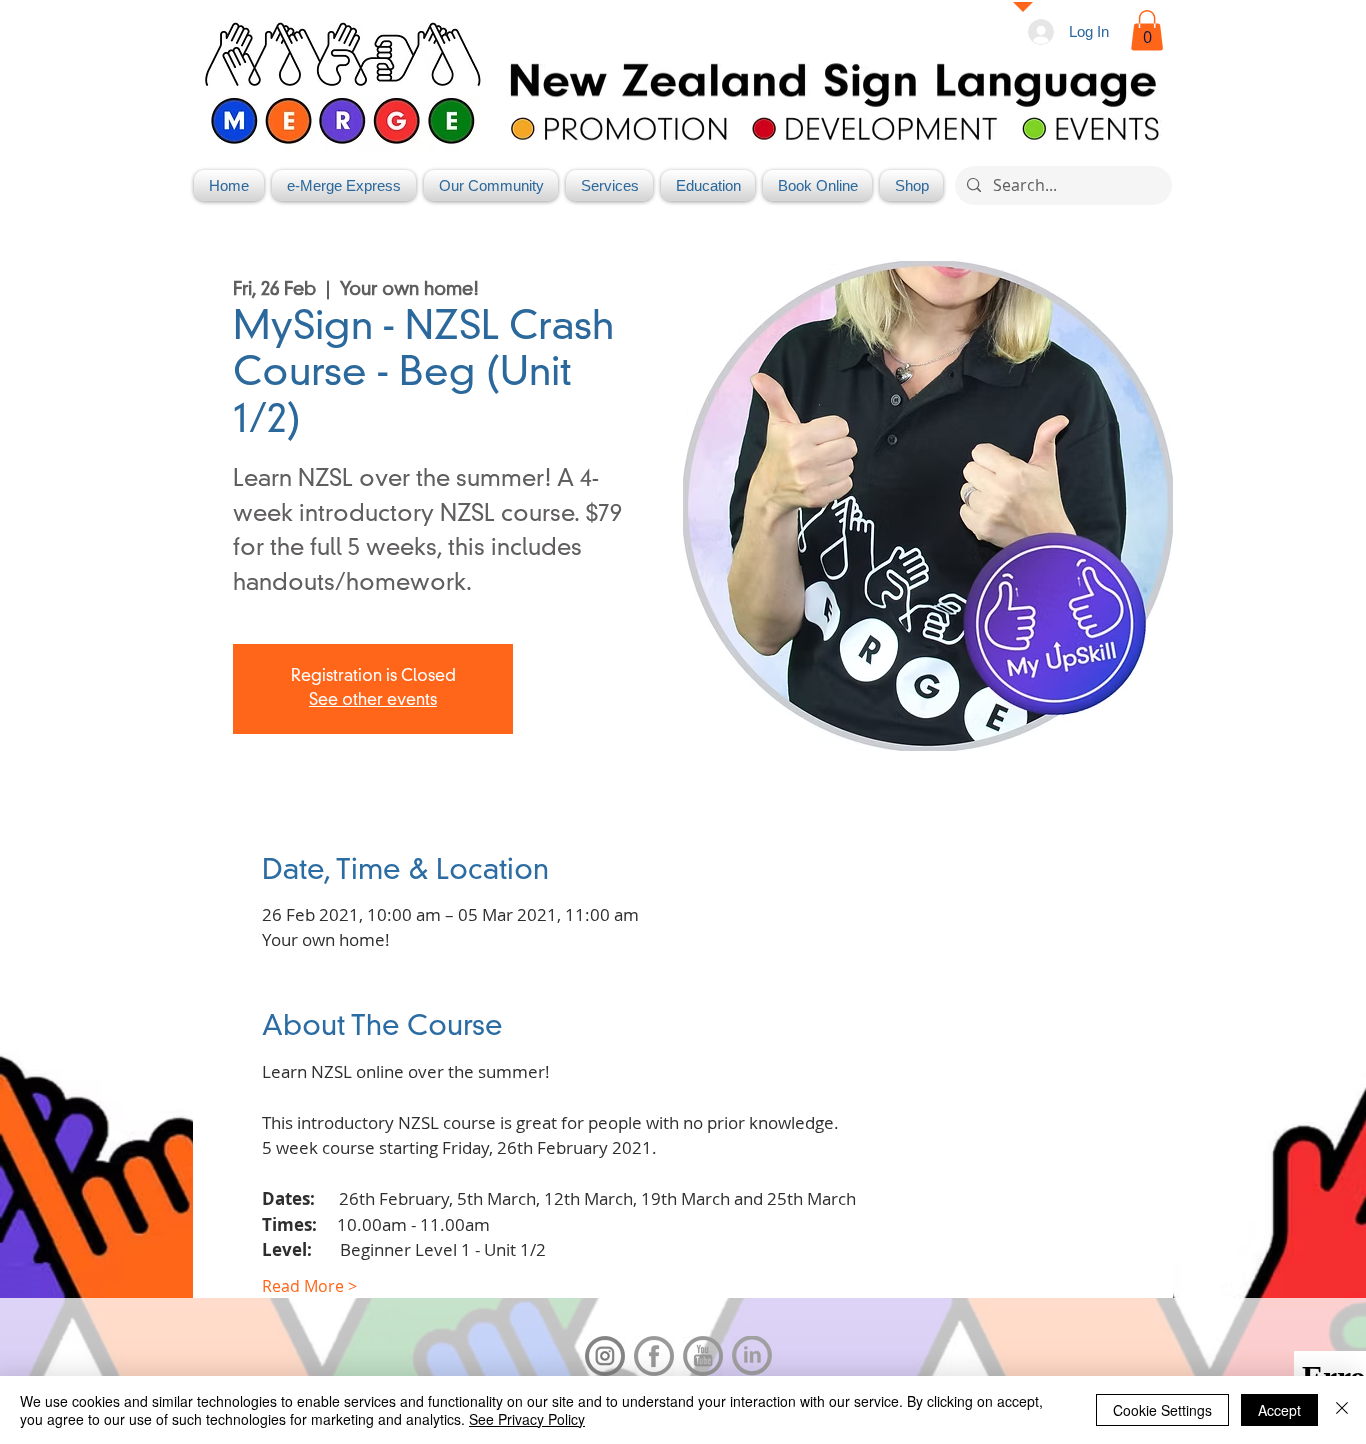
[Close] (1342, 1410)
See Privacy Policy (527, 1419)
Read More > (309, 1286)
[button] (1147, 30)
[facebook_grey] (654, 1356)
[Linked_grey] (752, 1356)
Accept (1279, 1410)
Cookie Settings (1162, 1410)
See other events (373, 701)
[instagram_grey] (605, 1356)
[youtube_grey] (703, 1356)
